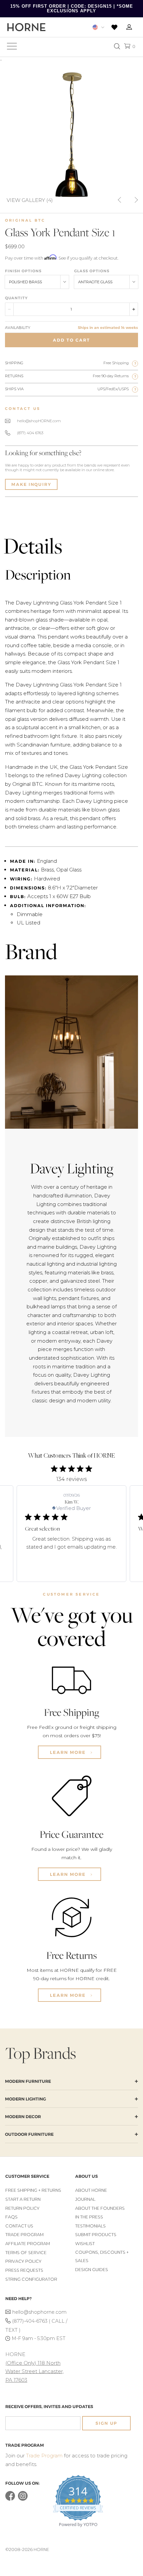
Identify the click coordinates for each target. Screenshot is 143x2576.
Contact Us (19, 2226)
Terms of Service (26, 2253)
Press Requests (24, 2270)
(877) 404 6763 (30, 433)
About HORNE (91, 2190)
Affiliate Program (28, 2244)
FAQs (11, 2217)
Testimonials (90, 2226)
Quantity (16, 298)
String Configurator (31, 2279)
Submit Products (96, 2235)
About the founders (100, 2208)
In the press (89, 2217)
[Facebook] (10, 2499)
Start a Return (23, 2199)
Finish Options (23, 271)
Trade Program (24, 2235)
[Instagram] (23, 2499)
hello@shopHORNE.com (39, 421)
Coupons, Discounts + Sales (102, 2257)
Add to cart (71, 340)
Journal (85, 2199)
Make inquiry (31, 484)
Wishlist (85, 2244)
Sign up (106, 2423)
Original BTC (25, 220)
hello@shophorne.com (39, 2312)
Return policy (22, 2208)
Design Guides (92, 2270)
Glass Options (92, 271)
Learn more (69, 1752)
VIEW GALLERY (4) (30, 200)
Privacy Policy (23, 2261)
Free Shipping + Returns (33, 2190)
